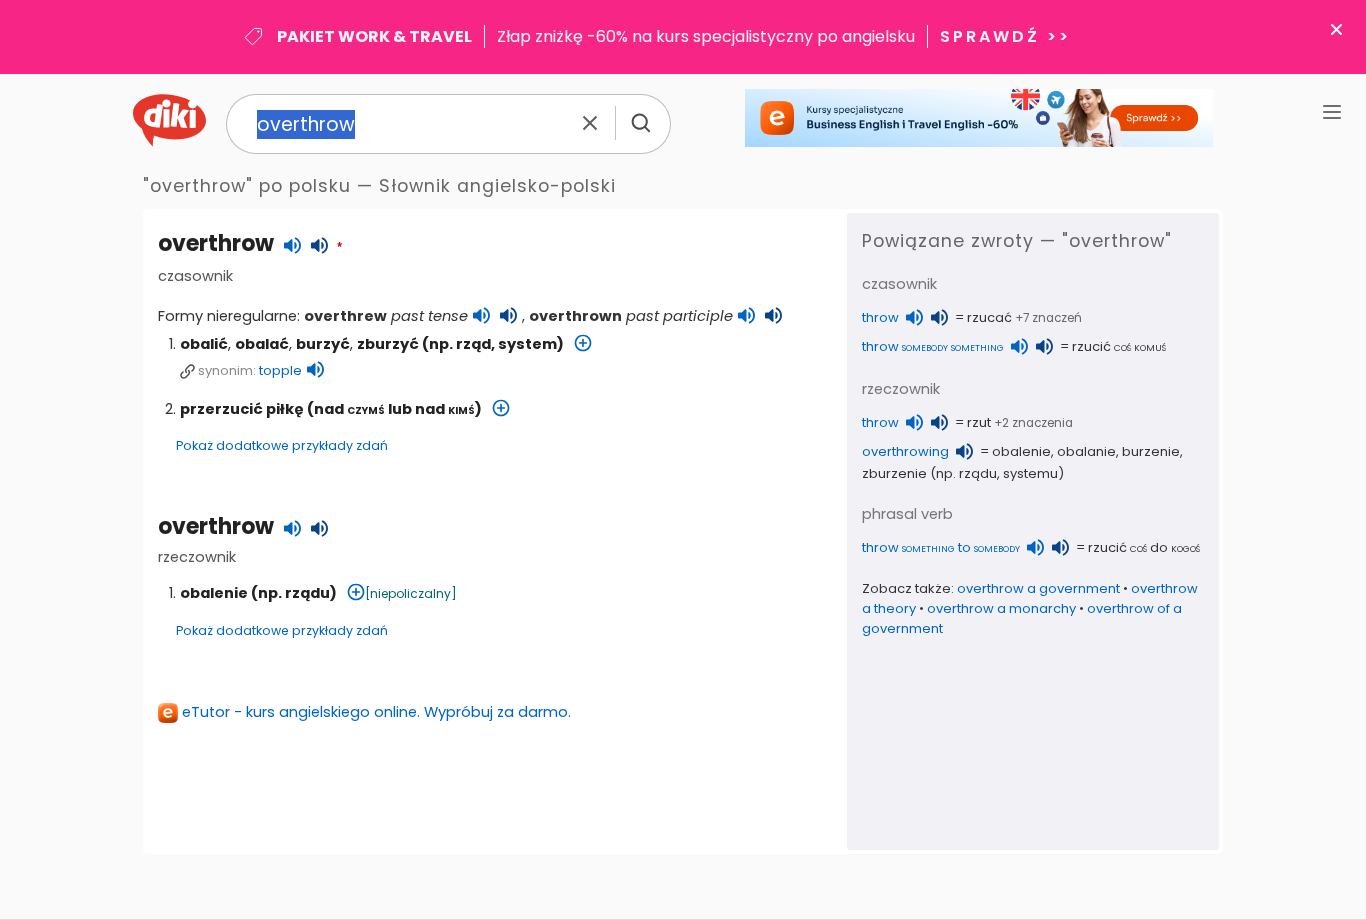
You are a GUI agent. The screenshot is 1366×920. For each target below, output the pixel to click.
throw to (941, 547)
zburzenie (894, 473)
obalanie (1086, 451)
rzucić (1119, 346)
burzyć (323, 344)
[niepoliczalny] (411, 593)
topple (280, 370)
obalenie (214, 593)
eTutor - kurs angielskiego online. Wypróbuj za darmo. (376, 712)
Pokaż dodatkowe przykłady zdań (282, 445)
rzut (979, 422)
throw (880, 317)
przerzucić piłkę (242, 409)
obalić (204, 344)
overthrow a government (1038, 588)
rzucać (989, 317)
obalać (262, 344)
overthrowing (905, 451)
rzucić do (1144, 547)
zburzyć (388, 344)
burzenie (1151, 451)
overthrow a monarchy (1001, 608)
